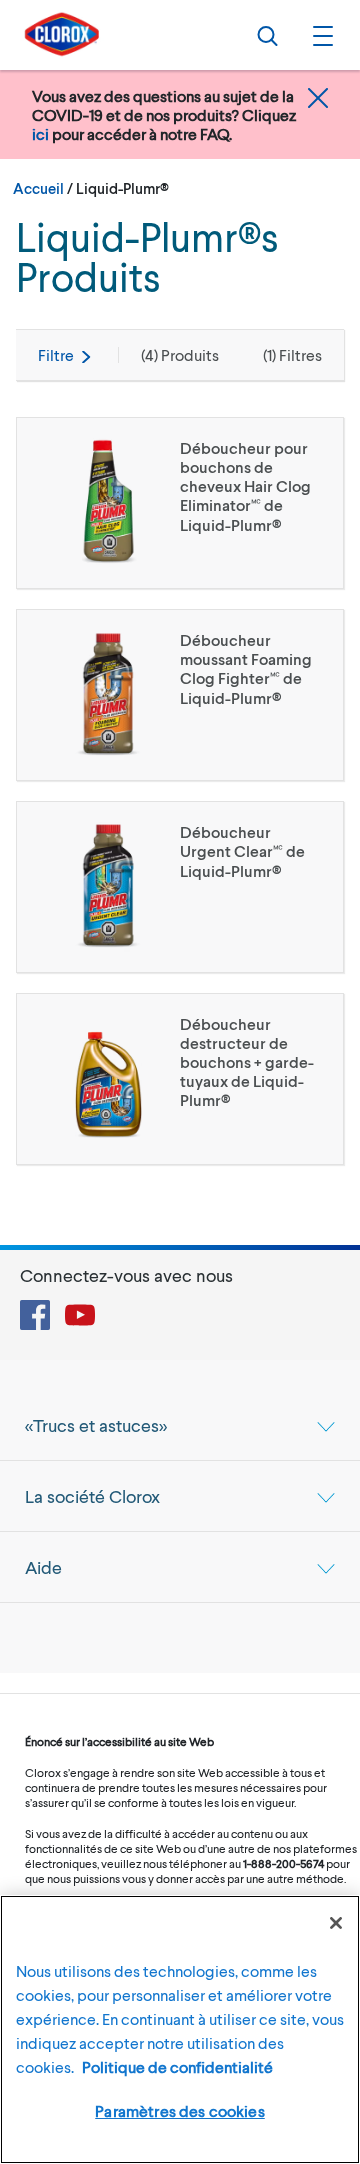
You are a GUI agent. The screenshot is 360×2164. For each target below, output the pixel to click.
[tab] (180, 1425)
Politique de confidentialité (177, 2066)
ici (40, 133)
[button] (320, 35)
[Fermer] (336, 1923)
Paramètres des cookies (180, 2110)
